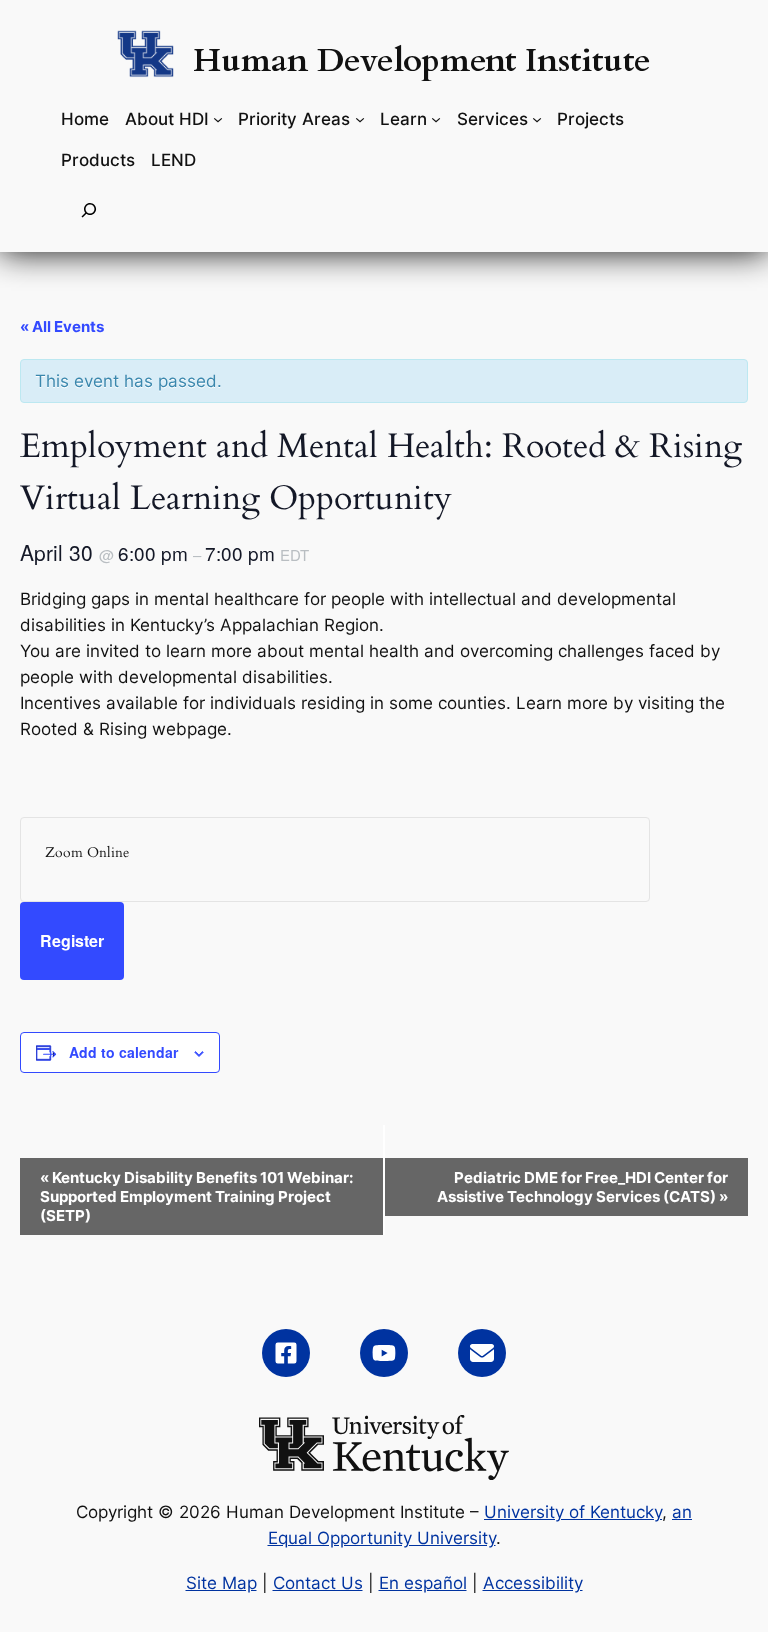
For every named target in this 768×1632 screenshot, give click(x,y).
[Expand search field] (89, 210)
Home (85, 119)
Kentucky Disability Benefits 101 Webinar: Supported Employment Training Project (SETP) (196, 1196)
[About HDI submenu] (218, 119)
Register (72, 940)
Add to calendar (123, 1052)
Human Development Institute (422, 61)
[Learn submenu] (436, 119)
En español (423, 1583)
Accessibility (533, 1583)
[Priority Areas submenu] (360, 119)
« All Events (62, 326)
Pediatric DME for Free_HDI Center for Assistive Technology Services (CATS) (582, 1187)
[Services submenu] (537, 119)
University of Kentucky (573, 1512)
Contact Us (318, 1583)
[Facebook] (286, 1353)
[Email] (482, 1353)
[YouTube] (384, 1353)
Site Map (221, 1583)
